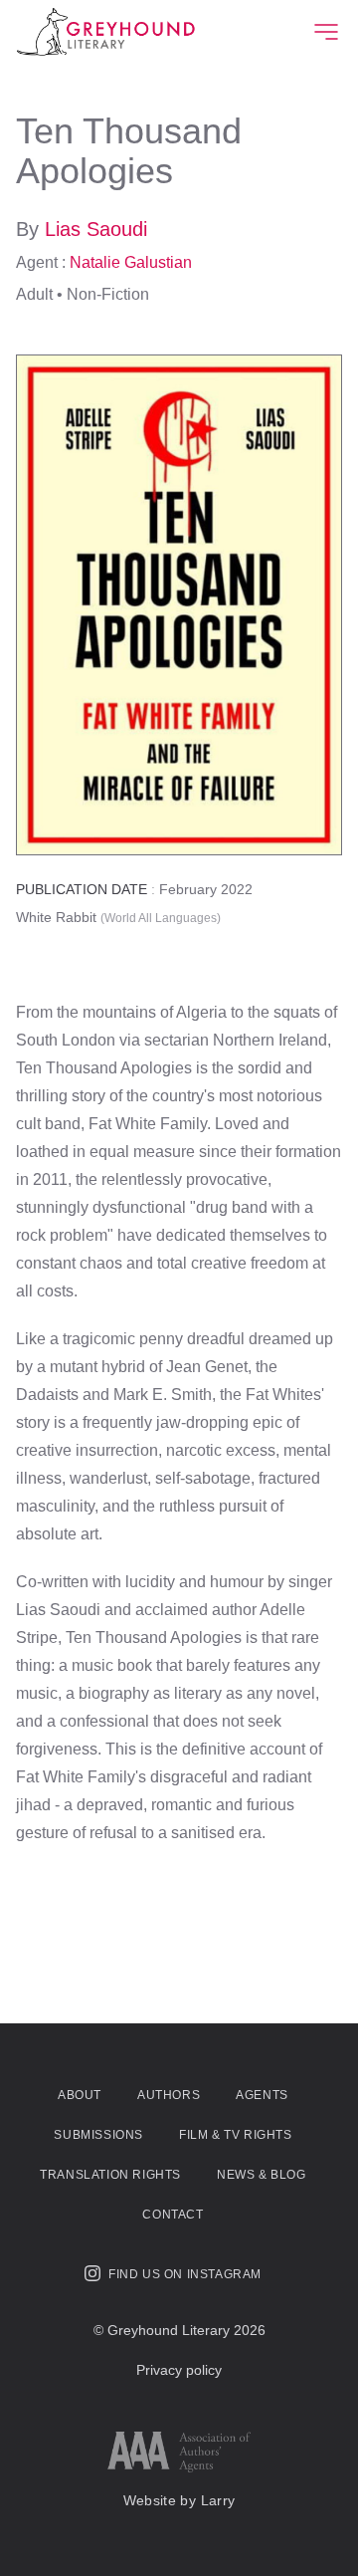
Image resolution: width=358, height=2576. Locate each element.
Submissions (98, 2135)
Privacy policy (179, 2370)
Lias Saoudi (96, 229)
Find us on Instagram (185, 2274)
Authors (169, 2095)
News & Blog (262, 2175)
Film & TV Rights (236, 2135)
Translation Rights (110, 2175)
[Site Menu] (326, 32)
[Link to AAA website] (179, 2452)
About (80, 2095)
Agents (262, 2095)
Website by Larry (179, 2500)
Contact (173, 2215)
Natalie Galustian (131, 262)
